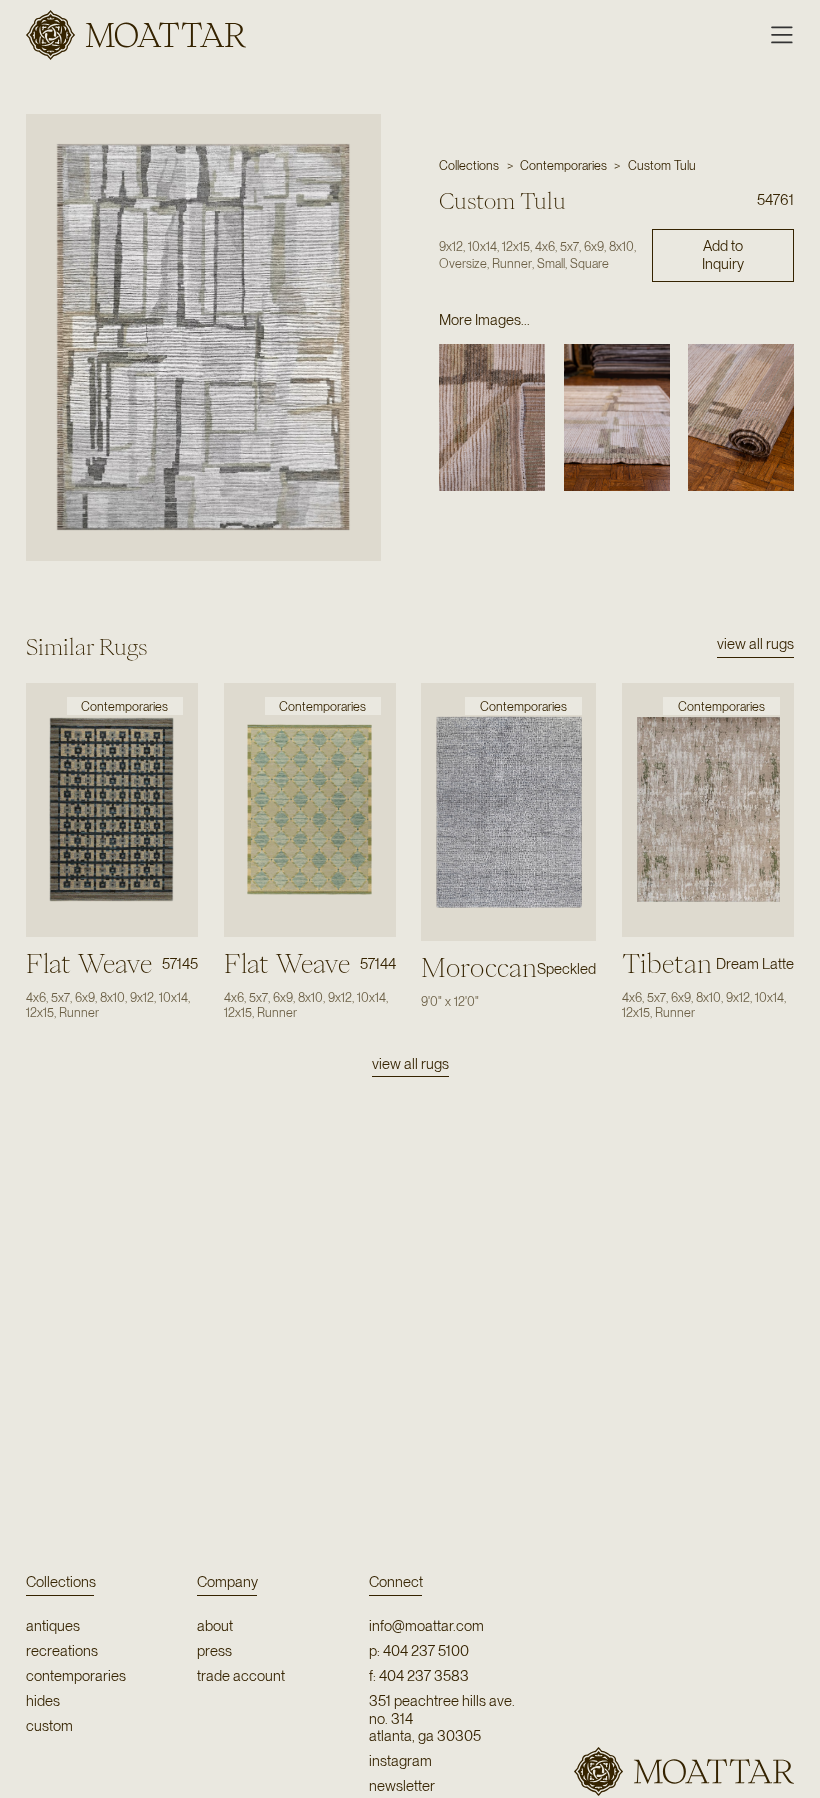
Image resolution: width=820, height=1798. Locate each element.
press (214, 1651)
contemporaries (76, 1676)
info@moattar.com (426, 1626)
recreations (62, 1651)
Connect (396, 1582)
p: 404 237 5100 (419, 1651)
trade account (241, 1676)
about (215, 1626)
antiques (53, 1626)
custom (49, 1726)
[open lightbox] (203, 337)
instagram (400, 1761)
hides (43, 1701)
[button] (774, 34)
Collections (61, 1582)
